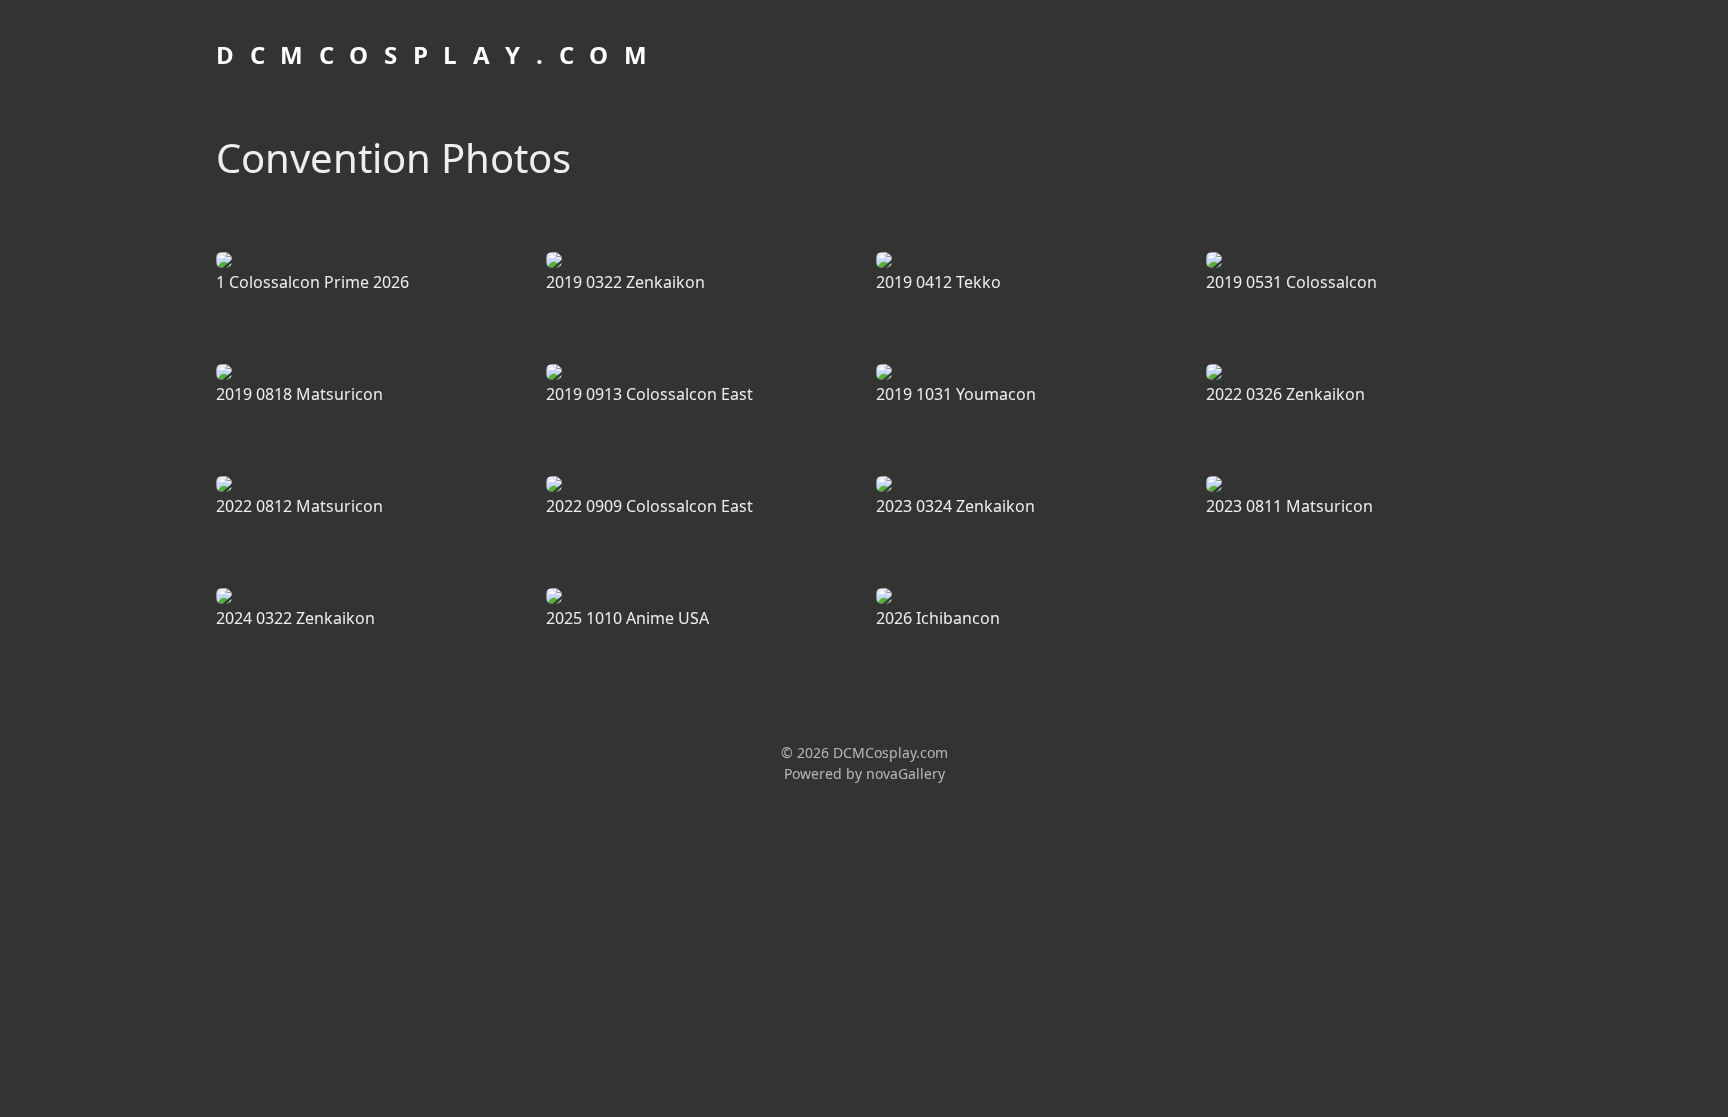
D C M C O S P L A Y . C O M (434, 54)
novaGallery (905, 773)
